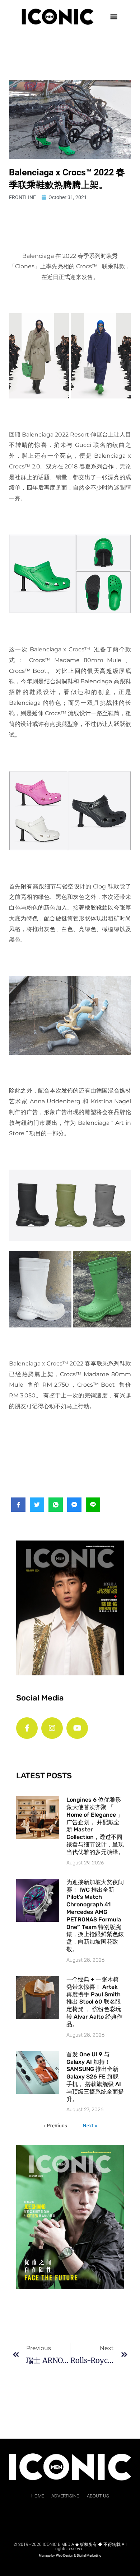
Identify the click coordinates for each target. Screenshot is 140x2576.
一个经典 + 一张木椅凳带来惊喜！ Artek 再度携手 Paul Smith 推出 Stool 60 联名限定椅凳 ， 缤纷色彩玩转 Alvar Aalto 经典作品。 (94, 2002)
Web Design (65, 2556)
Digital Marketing (89, 2556)
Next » (90, 2126)
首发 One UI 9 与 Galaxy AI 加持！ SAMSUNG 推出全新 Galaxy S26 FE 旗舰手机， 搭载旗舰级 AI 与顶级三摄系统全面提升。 (95, 2077)
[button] (114, 16)
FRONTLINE (22, 197)
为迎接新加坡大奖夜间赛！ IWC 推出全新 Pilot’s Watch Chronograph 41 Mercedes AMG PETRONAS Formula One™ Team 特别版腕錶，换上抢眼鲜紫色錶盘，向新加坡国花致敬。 (95, 1916)
